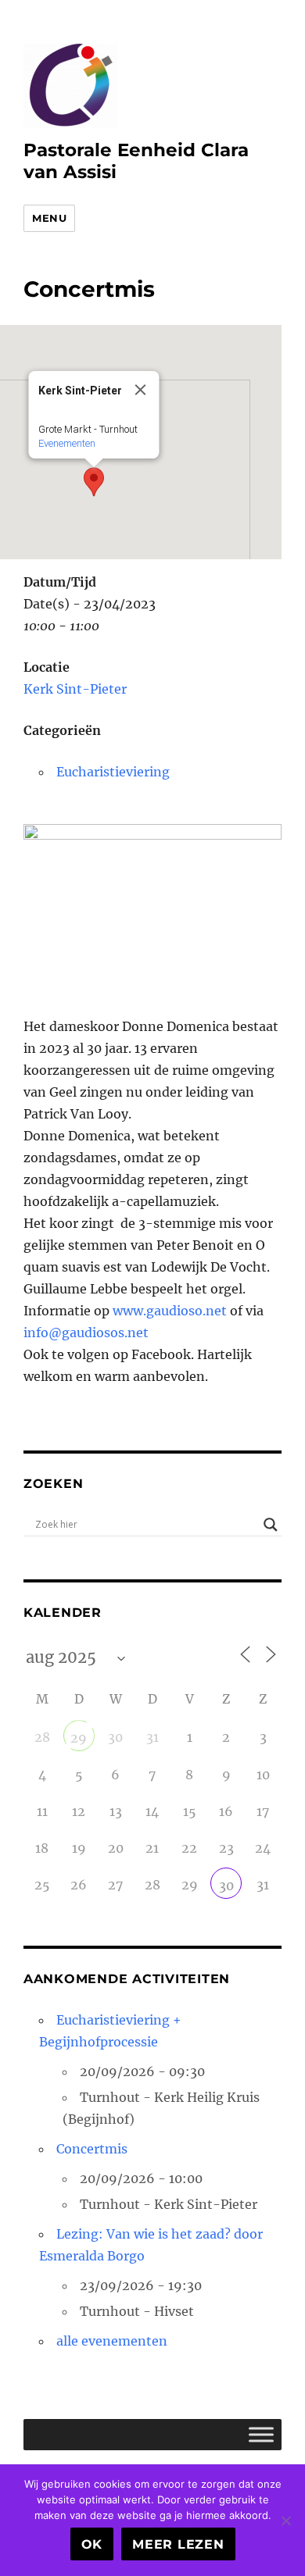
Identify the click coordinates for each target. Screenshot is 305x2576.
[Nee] (285, 2521)
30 (226, 1886)
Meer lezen (178, 2544)
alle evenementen (112, 2341)
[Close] (141, 390)
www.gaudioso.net (170, 1311)
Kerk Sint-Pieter (75, 689)
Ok (92, 2544)
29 (79, 1738)
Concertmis (92, 2149)
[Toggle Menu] (261, 2434)
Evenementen (67, 443)
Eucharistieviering (113, 772)
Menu (49, 218)
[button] (94, 482)
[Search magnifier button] (271, 1525)
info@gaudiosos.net (86, 1333)
